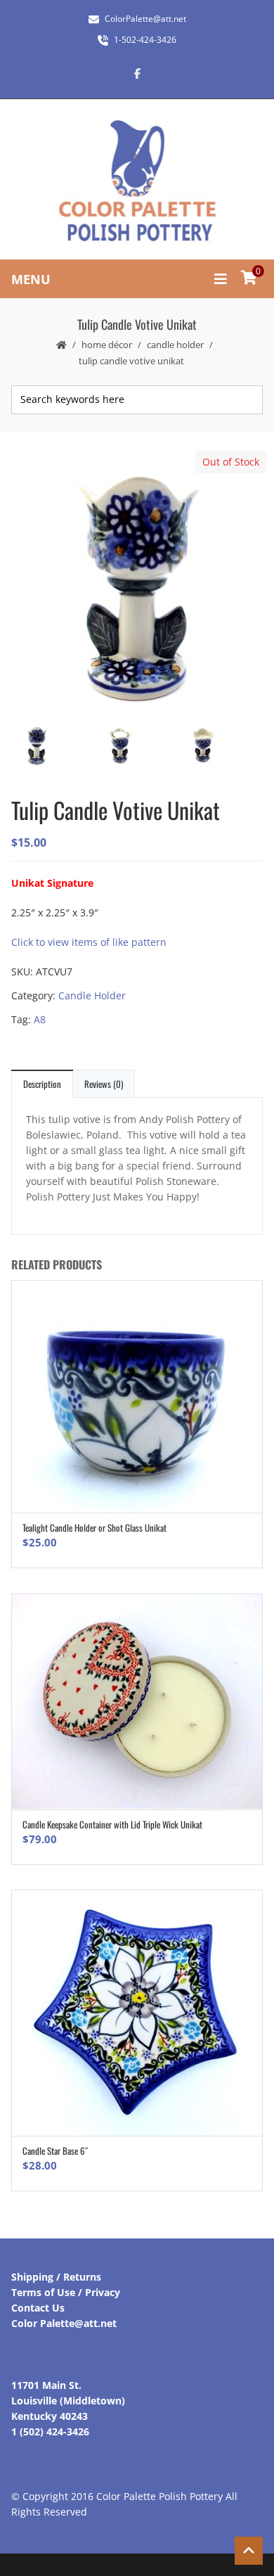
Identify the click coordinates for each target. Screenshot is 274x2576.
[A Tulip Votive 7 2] (136, 582)
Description (42, 1084)
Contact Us (38, 2308)
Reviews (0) (104, 1084)
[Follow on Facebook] (137, 73)
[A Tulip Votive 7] (137, 746)
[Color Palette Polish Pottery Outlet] (137, 181)
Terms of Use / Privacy (66, 2292)
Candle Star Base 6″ (55, 2151)
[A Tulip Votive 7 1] (220, 746)
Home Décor (107, 345)
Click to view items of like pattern (89, 942)
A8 (40, 1019)
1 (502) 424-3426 (50, 2431)
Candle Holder (175, 345)
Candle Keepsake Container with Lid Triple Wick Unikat (112, 1824)
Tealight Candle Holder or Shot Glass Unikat (94, 1527)
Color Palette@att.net (64, 2323)
